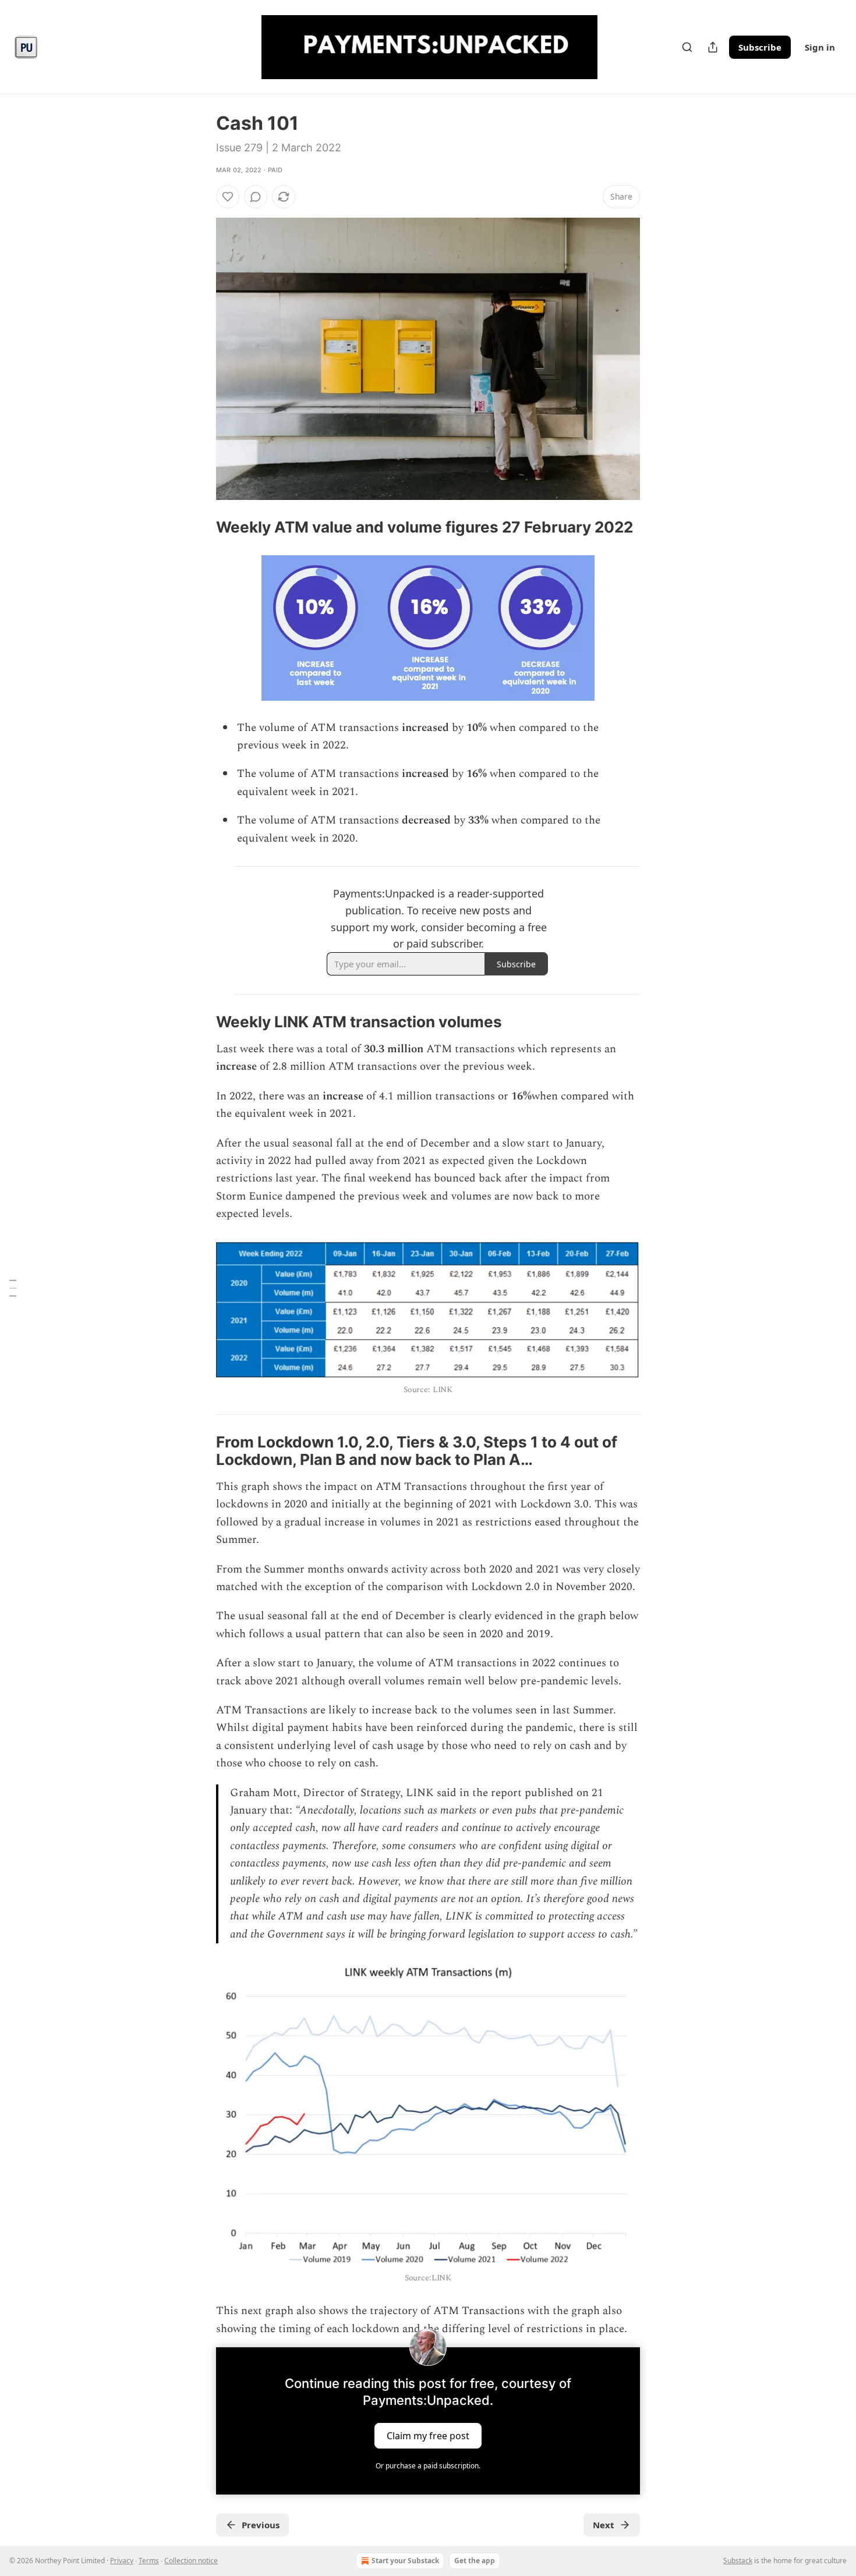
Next (604, 2525)
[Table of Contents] (13, 1288)
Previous (261, 2525)
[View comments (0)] (256, 197)
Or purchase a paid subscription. (428, 2466)
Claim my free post (428, 2436)
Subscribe (760, 47)
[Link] (200, 527)
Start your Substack (405, 2561)
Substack (738, 2561)
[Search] (687, 47)
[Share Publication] (713, 47)
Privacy (122, 2561)
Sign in (820, 47)
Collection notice (191, 2561)
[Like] (228, 197)
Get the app (475, 2561)
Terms (149, 2561)
